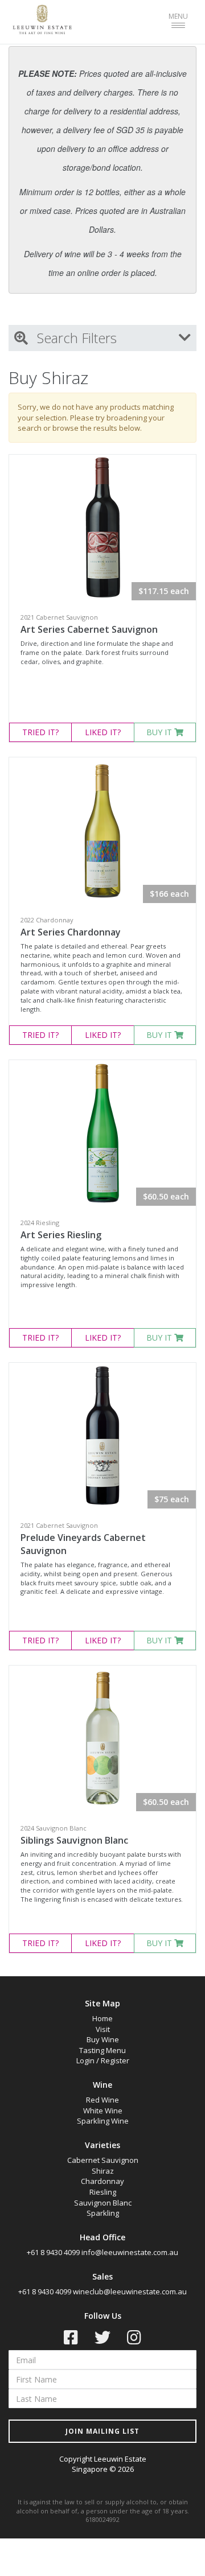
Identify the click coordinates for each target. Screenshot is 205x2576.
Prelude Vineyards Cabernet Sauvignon (83, 1544)
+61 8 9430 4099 (53, 2252)
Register (115, 2060)
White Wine (103, 2111)
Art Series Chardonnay (71, 932)
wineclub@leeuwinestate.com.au (130, 2291)
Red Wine (102, 2100)
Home (102, 2018)
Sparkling (103, 2213)
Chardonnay (102, 2181)
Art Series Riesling (61, 1235)
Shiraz (103, 2171)
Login (85, 2060)
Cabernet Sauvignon (103, 2160)
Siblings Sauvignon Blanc (74, 1840)
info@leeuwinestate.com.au (130, 2252)
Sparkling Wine (103, 2121)
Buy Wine (103, 2039)
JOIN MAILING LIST (102, 2431)
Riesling (103, 2192)
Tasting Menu (102, 2050)
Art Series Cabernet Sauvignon (89, 629)
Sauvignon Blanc (103, 2203)
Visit (103, 2029)
